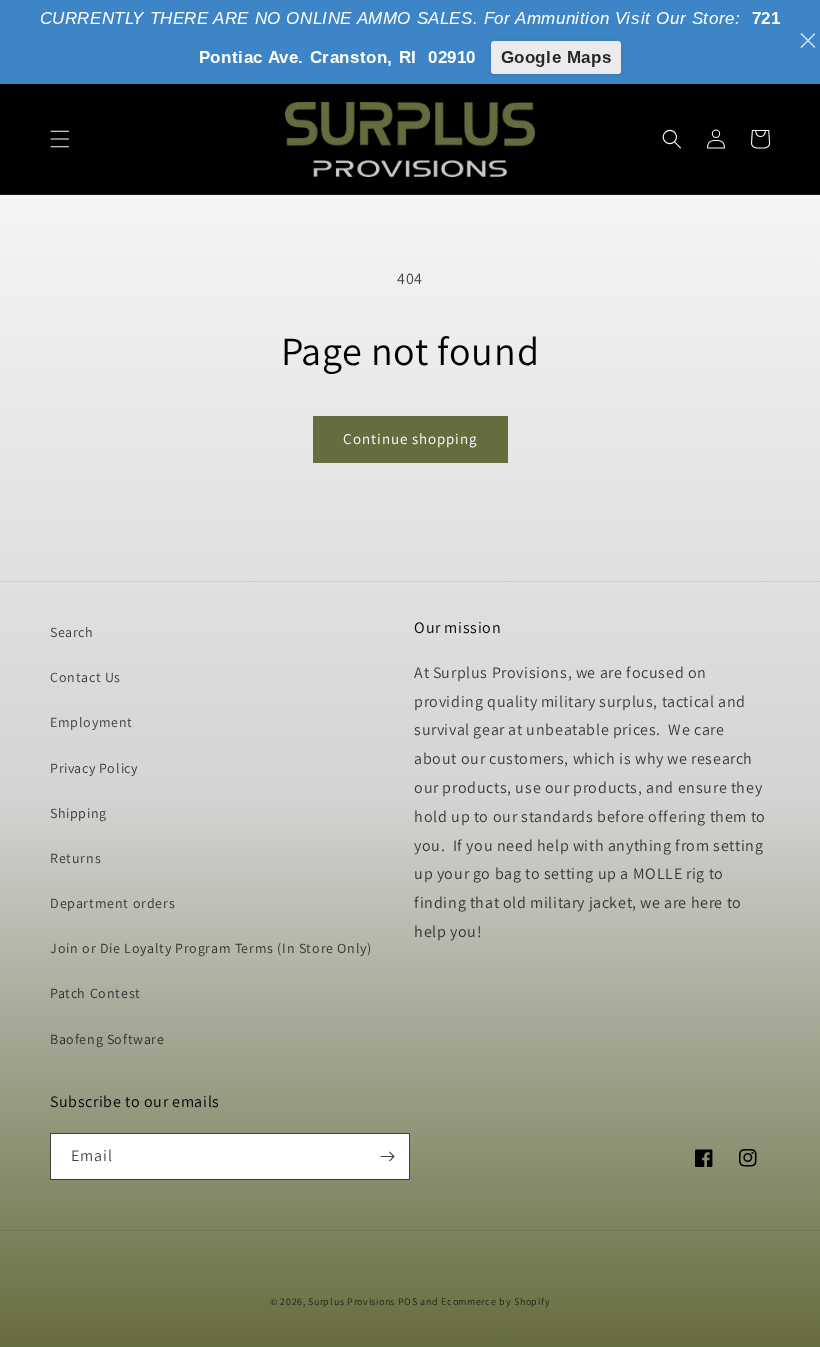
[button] (60, 139)
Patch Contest (95, 993)
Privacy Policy (93, 768)
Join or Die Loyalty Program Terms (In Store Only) (210, 948)
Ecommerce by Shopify (495, 1301)
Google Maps (556, 57)
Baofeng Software (107, 1039)
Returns (75, 858)
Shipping (78, 813)
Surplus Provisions (351, 1301)
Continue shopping (410, 438)
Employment (91, 722)
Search (72, 632)
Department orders (112, 903)
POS (408, 1301)
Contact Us (85, 677)
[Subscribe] (387, 1156)
